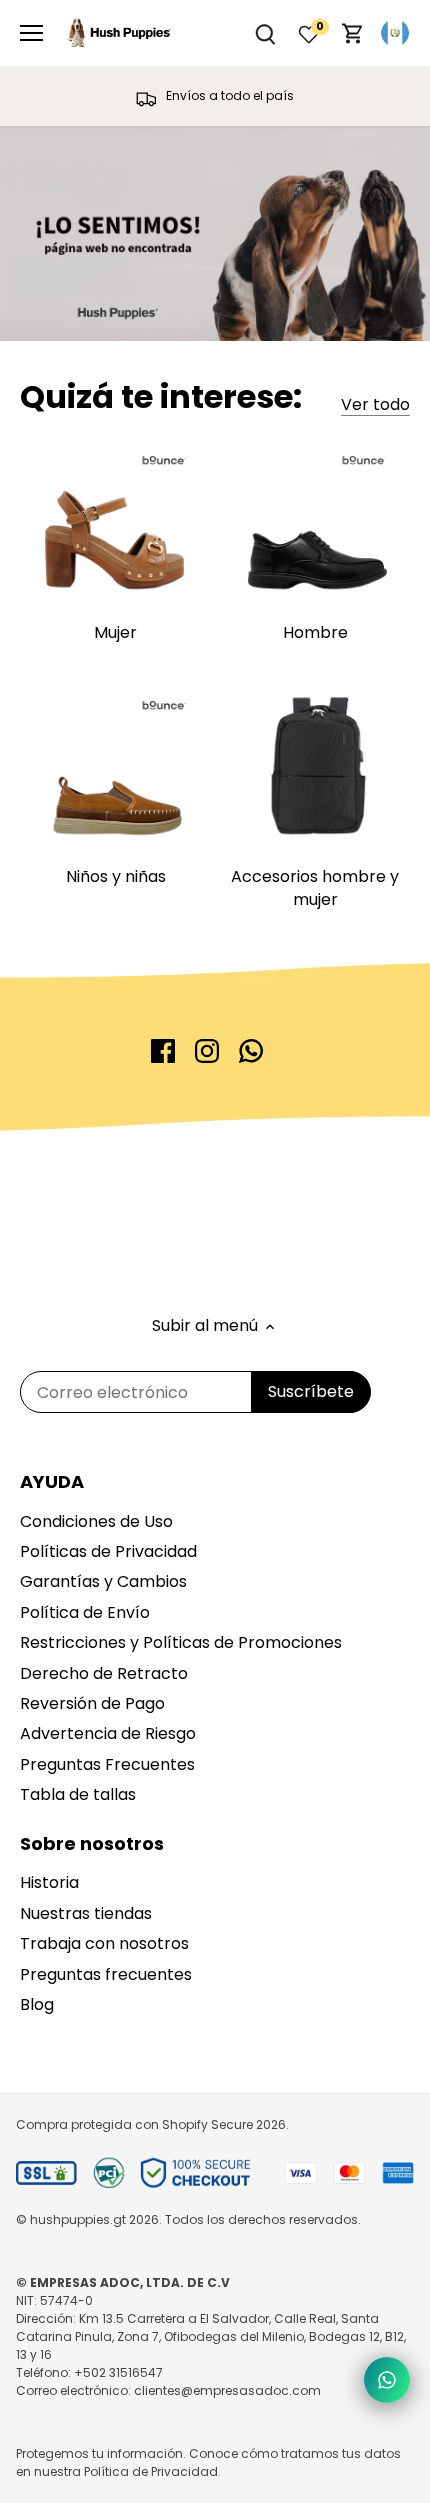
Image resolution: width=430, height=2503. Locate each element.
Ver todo (375, 405)
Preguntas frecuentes (106, 1974)
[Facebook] (163, 1051)
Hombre (315, 632)
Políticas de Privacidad (108, 1551)
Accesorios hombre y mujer (315, 887)
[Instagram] (207, 1051)
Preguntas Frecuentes (107, 1764)
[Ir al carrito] (353, 33)
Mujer (115, 632)
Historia (49, 1882)
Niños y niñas (116, 876)
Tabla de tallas (78, 1794)
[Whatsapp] (251, 1051)
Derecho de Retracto (104, 1673)
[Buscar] (265, 33)
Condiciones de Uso (96, 1521)
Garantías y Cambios (103, 1581)
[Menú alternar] (31, 33)
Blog (37, 2004)
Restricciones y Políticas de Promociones (181, 1642)
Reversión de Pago (92, 1703)
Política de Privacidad (151, 2471)
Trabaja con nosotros (104, 1943)
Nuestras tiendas (86, 1913)
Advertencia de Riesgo (108, 1733)
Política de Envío (85, 1612)
